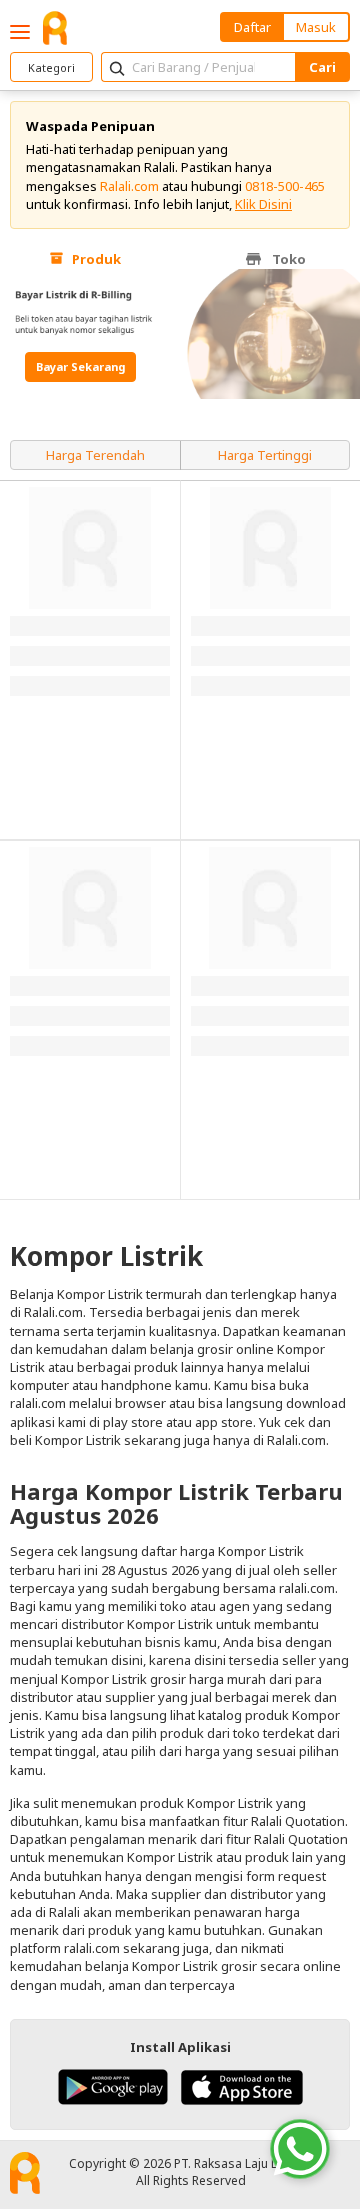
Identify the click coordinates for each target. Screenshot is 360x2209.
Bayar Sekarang (80, 366)
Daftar (252, 27)
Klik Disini (263, 204)
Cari (322, 67)
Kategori (51, 67)
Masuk (316, 27)
